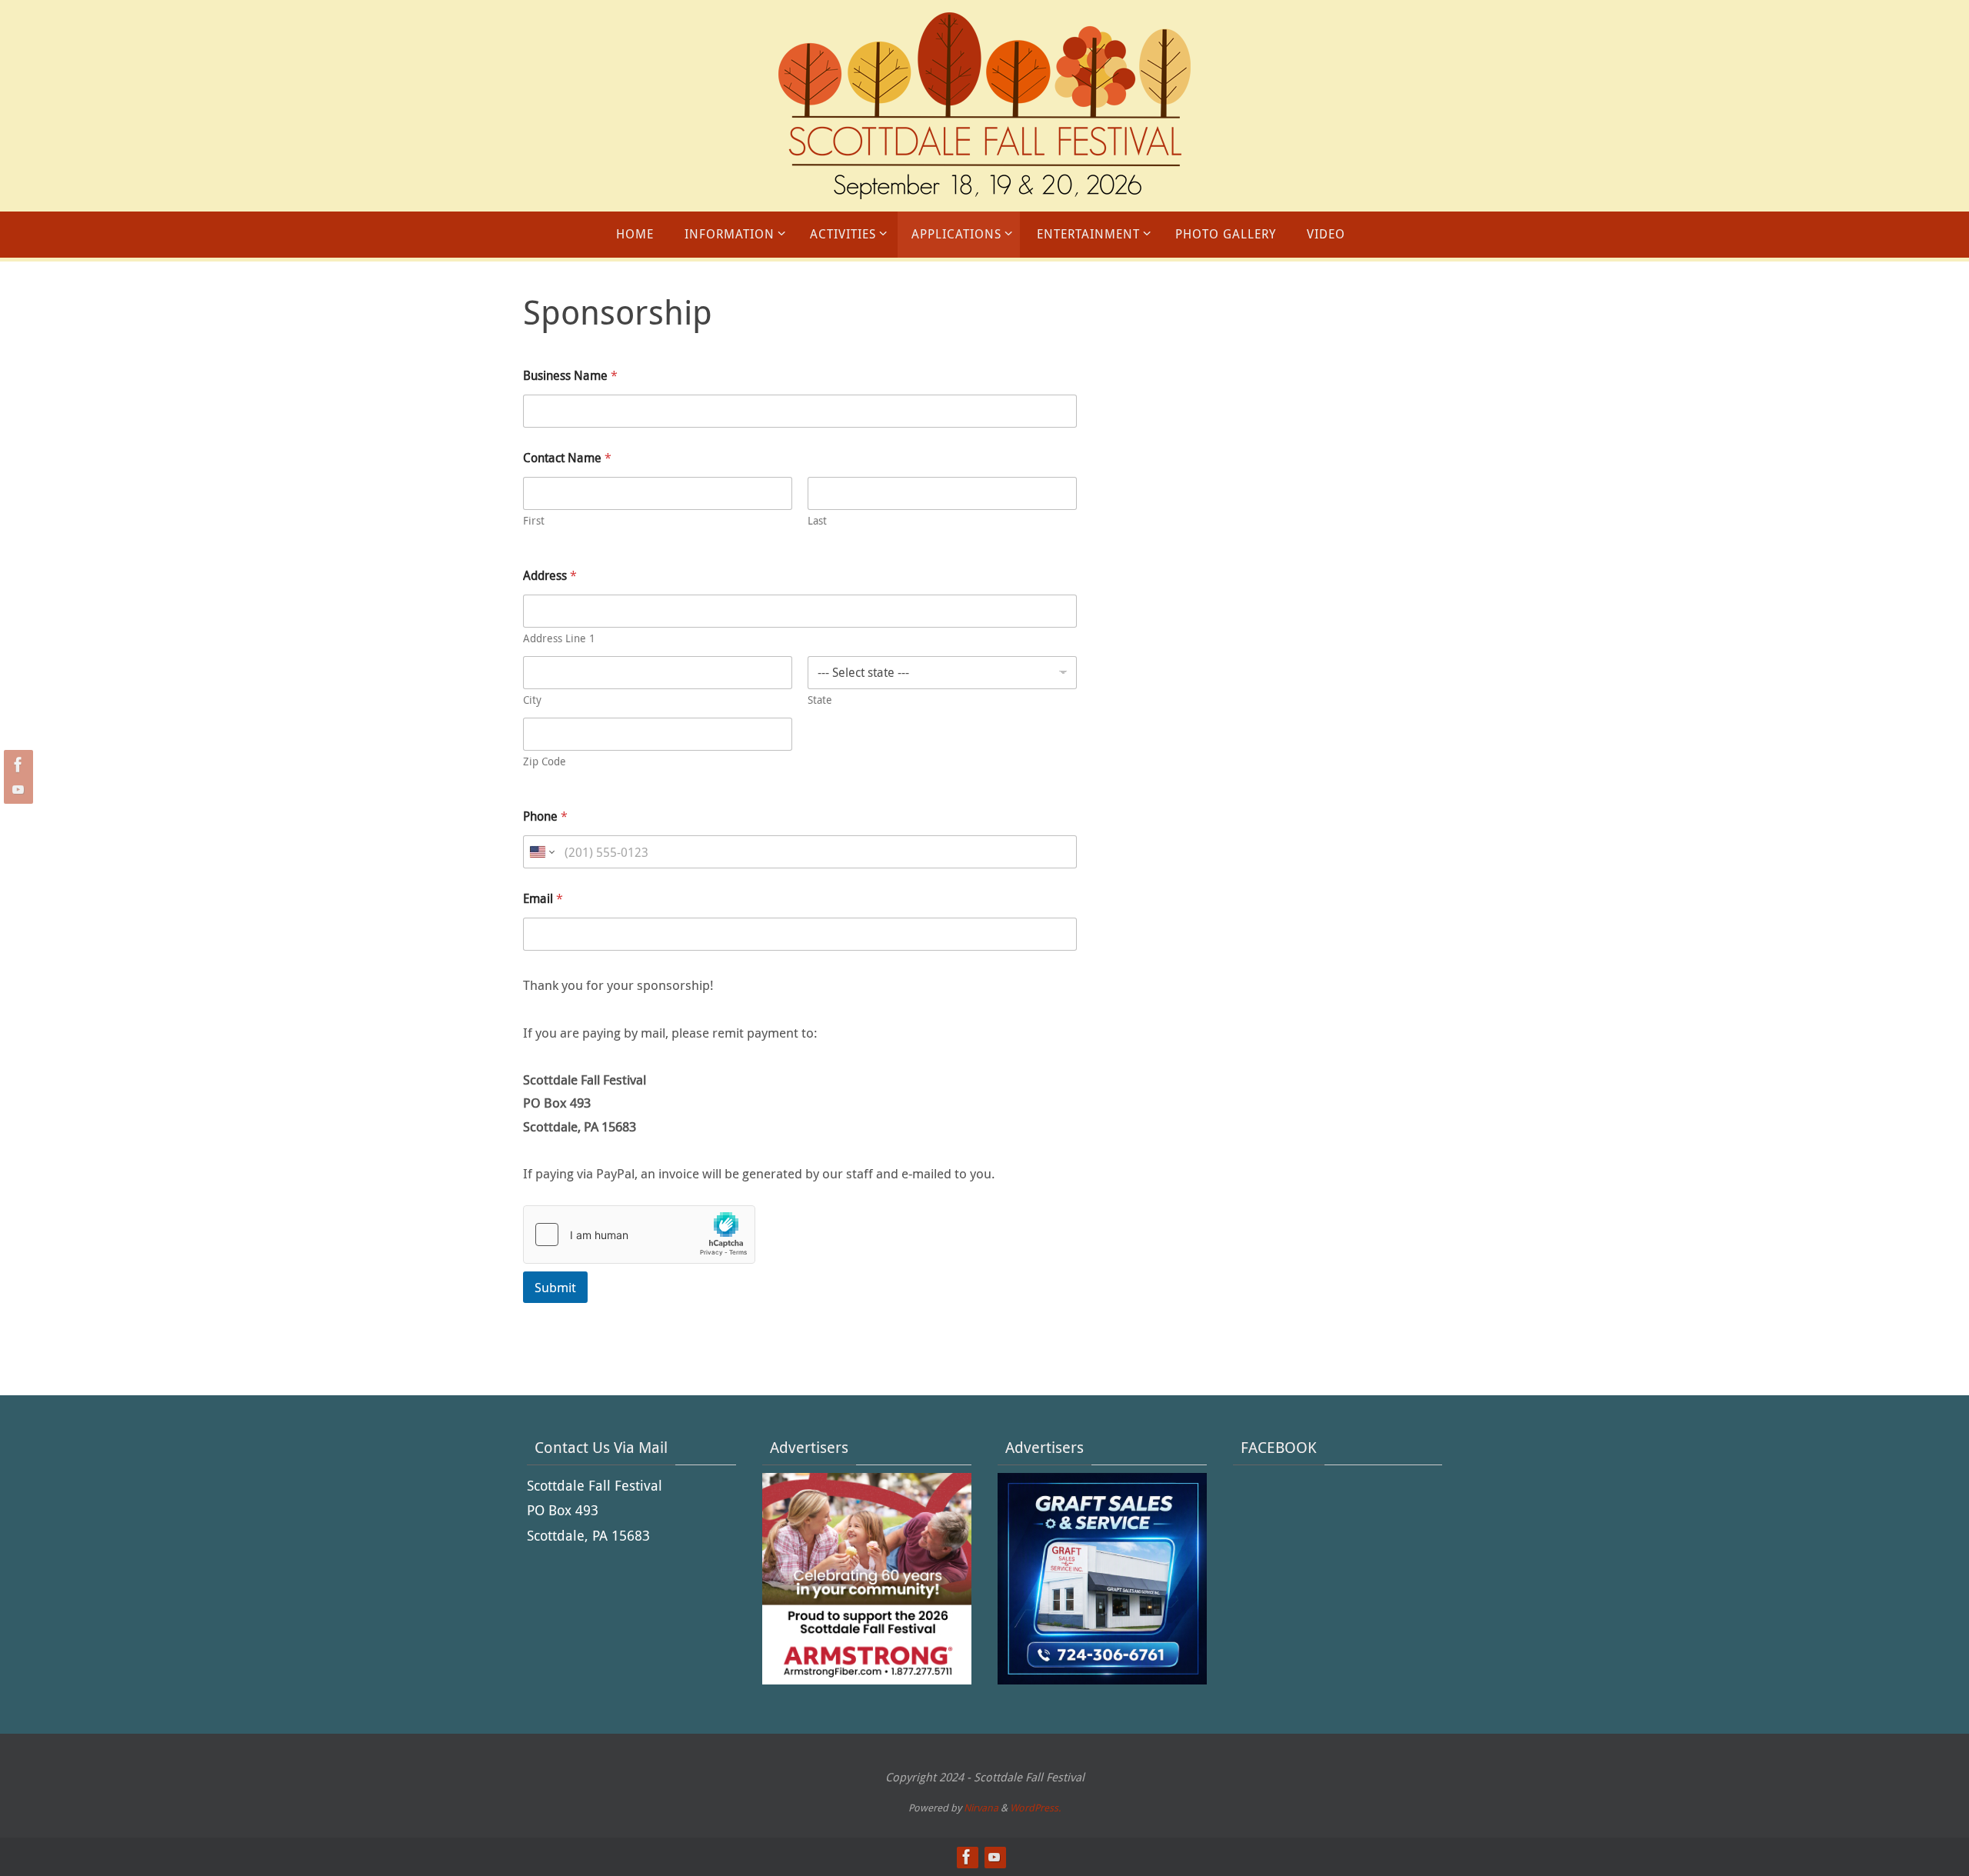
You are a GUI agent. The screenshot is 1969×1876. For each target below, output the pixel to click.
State (820, 700)
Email (543, 899)
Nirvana (981, 1808)
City (532, 700)
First (534, 520)
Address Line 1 (559, 638)
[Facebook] (16, 765)
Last (817, 520)
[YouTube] (16, 789)
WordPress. (1035, 1808)
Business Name (570, 376)
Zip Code (545, 761)
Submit (555, 1287)
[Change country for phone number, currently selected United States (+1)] (541, 852)
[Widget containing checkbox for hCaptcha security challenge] (639, 1235)
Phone (545, 816)
